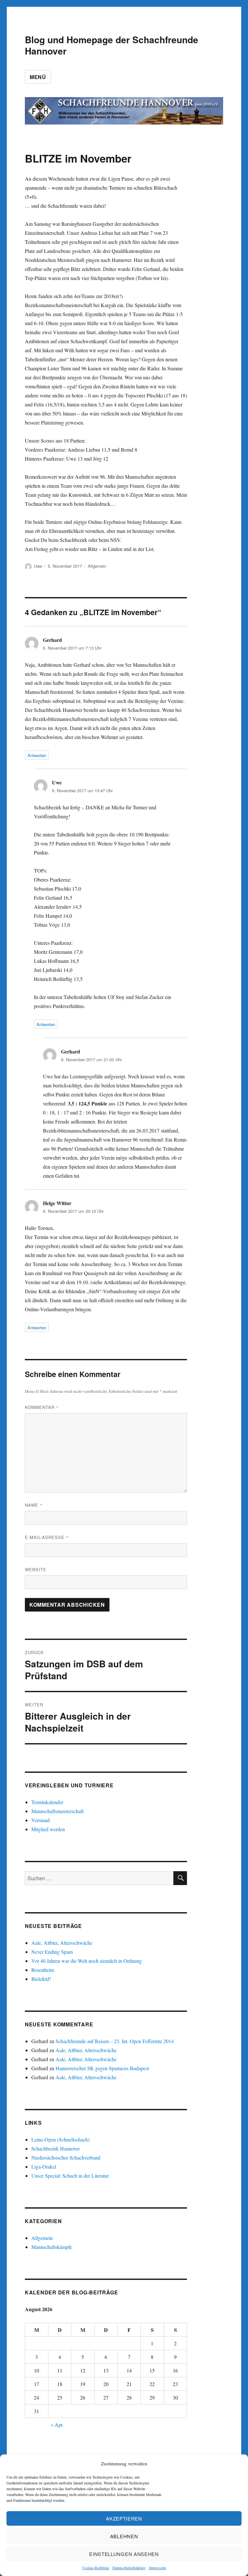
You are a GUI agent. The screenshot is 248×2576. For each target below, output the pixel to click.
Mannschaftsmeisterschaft (57, 1811)
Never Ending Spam (52, 1952)
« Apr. (57, 2425)
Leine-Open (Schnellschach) (60, 2139)
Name (34, 1505)
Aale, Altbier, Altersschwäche (62, 1943)
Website (36, 1569)
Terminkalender (47, 1802)
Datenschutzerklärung (129, 2568)
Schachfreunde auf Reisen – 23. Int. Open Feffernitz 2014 (115, 2041)
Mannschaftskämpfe (52, 2247)
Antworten (37, 755)
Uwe (38, 566)
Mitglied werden (48, 1829)
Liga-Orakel (44, 2167)
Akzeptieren (124, 2518)
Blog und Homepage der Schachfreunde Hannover (112, 45)
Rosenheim (43, 1970)
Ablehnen (124, 2536)
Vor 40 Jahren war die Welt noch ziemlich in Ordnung (87, 1961)
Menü (38, 77)
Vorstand (41, 1820)
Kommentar (42, 1407)
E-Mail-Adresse (47, 1537)
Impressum (157, 2568)
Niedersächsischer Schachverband (66, 2157)
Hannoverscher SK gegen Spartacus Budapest (102, 2068)
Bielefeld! (41, 1979)
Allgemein (97, 566)
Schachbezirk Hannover (56, 2148)
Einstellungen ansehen (124, 2554)
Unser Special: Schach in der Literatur (70, 2176)
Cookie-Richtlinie (96, 2568)
